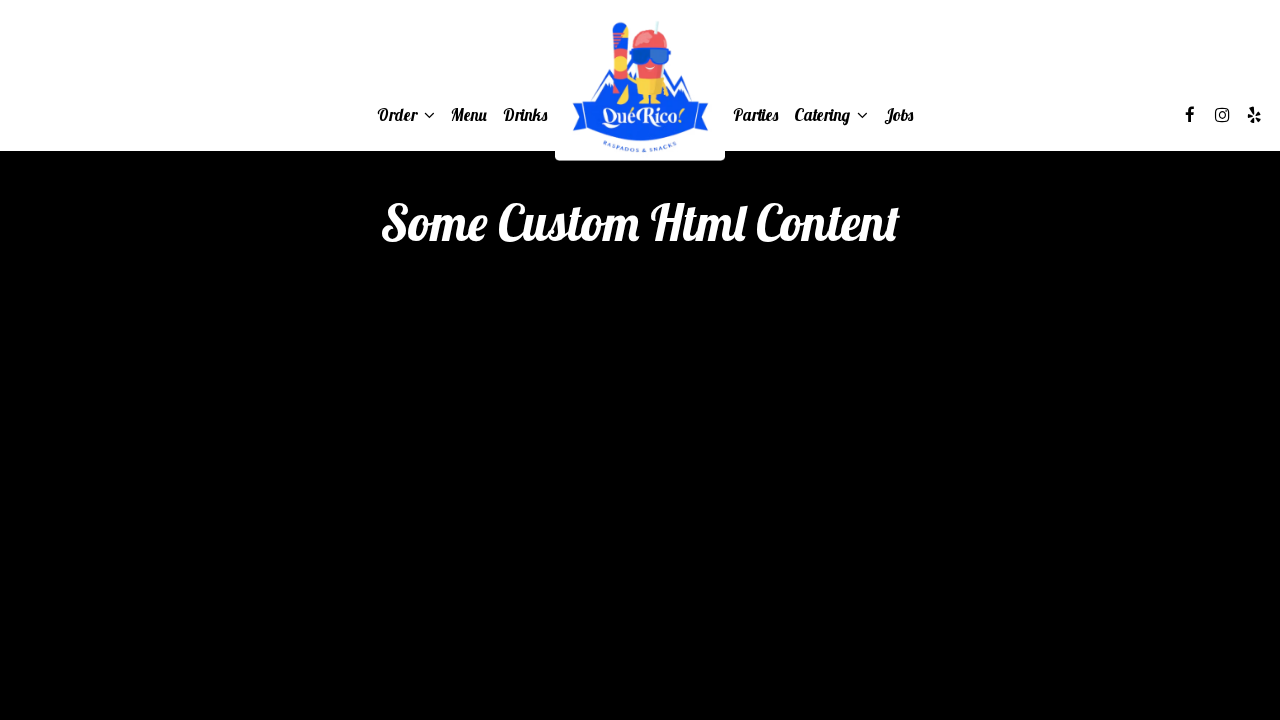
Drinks (525, 115)
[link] (640, 88)
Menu (469, 115)
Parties (755, 115)
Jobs (898, 115)
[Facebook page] (1190, 115)
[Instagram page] (1222, 115)
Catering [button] (824, 115)
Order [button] (399, 115)
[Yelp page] (1254, 115)
